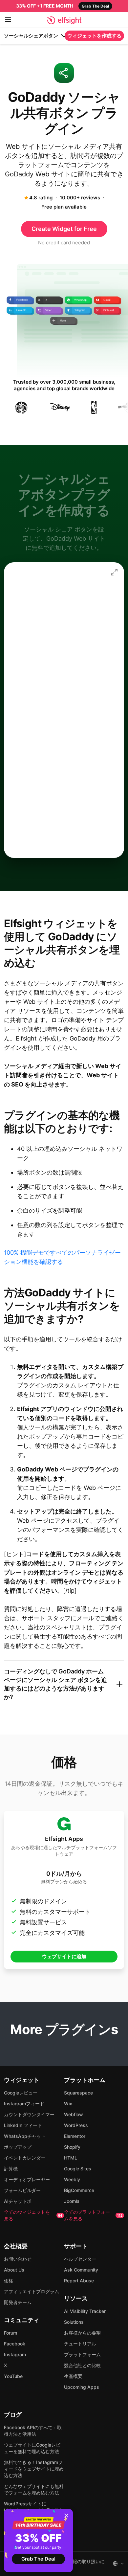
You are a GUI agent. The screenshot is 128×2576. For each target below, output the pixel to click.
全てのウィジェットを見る (33, 2215)
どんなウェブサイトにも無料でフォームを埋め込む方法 (34, 2489)
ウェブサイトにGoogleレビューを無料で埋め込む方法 (32, 2448)
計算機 (11, 2169)
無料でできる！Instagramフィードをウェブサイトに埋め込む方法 (34, 2469)
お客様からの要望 (82, 2333)
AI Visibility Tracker (85, 2311)
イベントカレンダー (25, 2158)
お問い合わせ (18, 2259)
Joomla (72, 2201)
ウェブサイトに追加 (64, 1956)
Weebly (72, 2179)
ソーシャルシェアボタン (31, 36)
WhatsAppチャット (25, 2136)
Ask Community (81, 2270)
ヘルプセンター (80, 2259)
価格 (9, 2281)
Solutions (74, 2322)
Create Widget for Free (64, 229)
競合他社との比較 (82, 2365)
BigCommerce (79, 2190)
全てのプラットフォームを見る (93, 2215)
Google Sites (78, 2169)
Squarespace (78, 2093)
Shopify (72, 2147)
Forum (11, 2333)
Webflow (74, 2114)
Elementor (75, 2136)
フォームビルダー (22, 2190)
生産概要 (73, 2376)
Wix (68, 2104)
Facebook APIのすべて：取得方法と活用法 (33, 2431)
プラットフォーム (82, 2354)
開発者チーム (18, 2302)
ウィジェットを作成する (94, 36)
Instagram (15, 2354)
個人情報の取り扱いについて (82, 2564)
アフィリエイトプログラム (32, 2291)
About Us (14, 2270)
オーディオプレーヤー (27, 2179)
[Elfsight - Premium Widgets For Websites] (64, 20)
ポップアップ (18, 2147)
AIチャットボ (18, 2201)
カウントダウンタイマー (29, 2114)
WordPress (76, 2125)
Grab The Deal (38, 2559)
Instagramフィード (24, 2104)
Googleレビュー (21, 2093)
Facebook (15, 2344)
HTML (71, 2158)
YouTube (13, 2376)
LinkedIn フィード (23, 2125)
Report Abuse (79, 2281)
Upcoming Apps (82, 2387)
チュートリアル (80, 2344)
